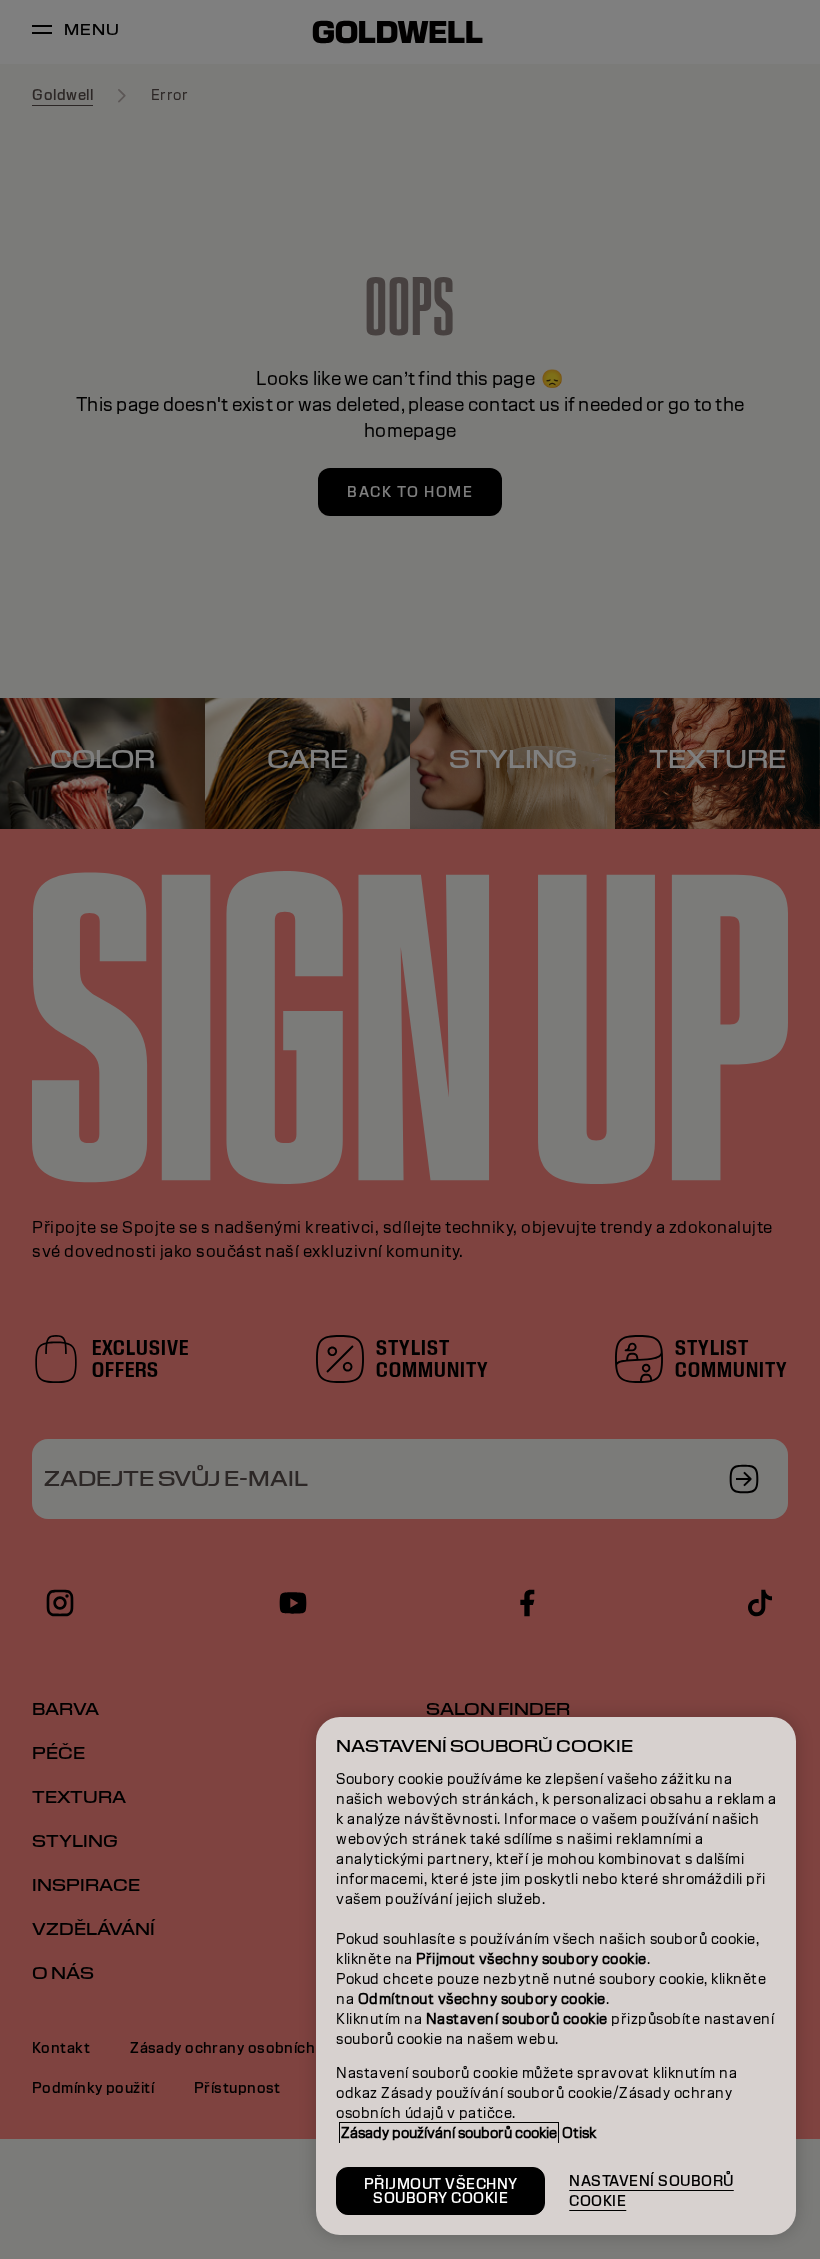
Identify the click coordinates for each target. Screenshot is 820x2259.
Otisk (579, 2133)
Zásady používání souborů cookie (449, 2133)
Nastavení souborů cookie (651, 2191)
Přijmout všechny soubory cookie (441, 2191)
